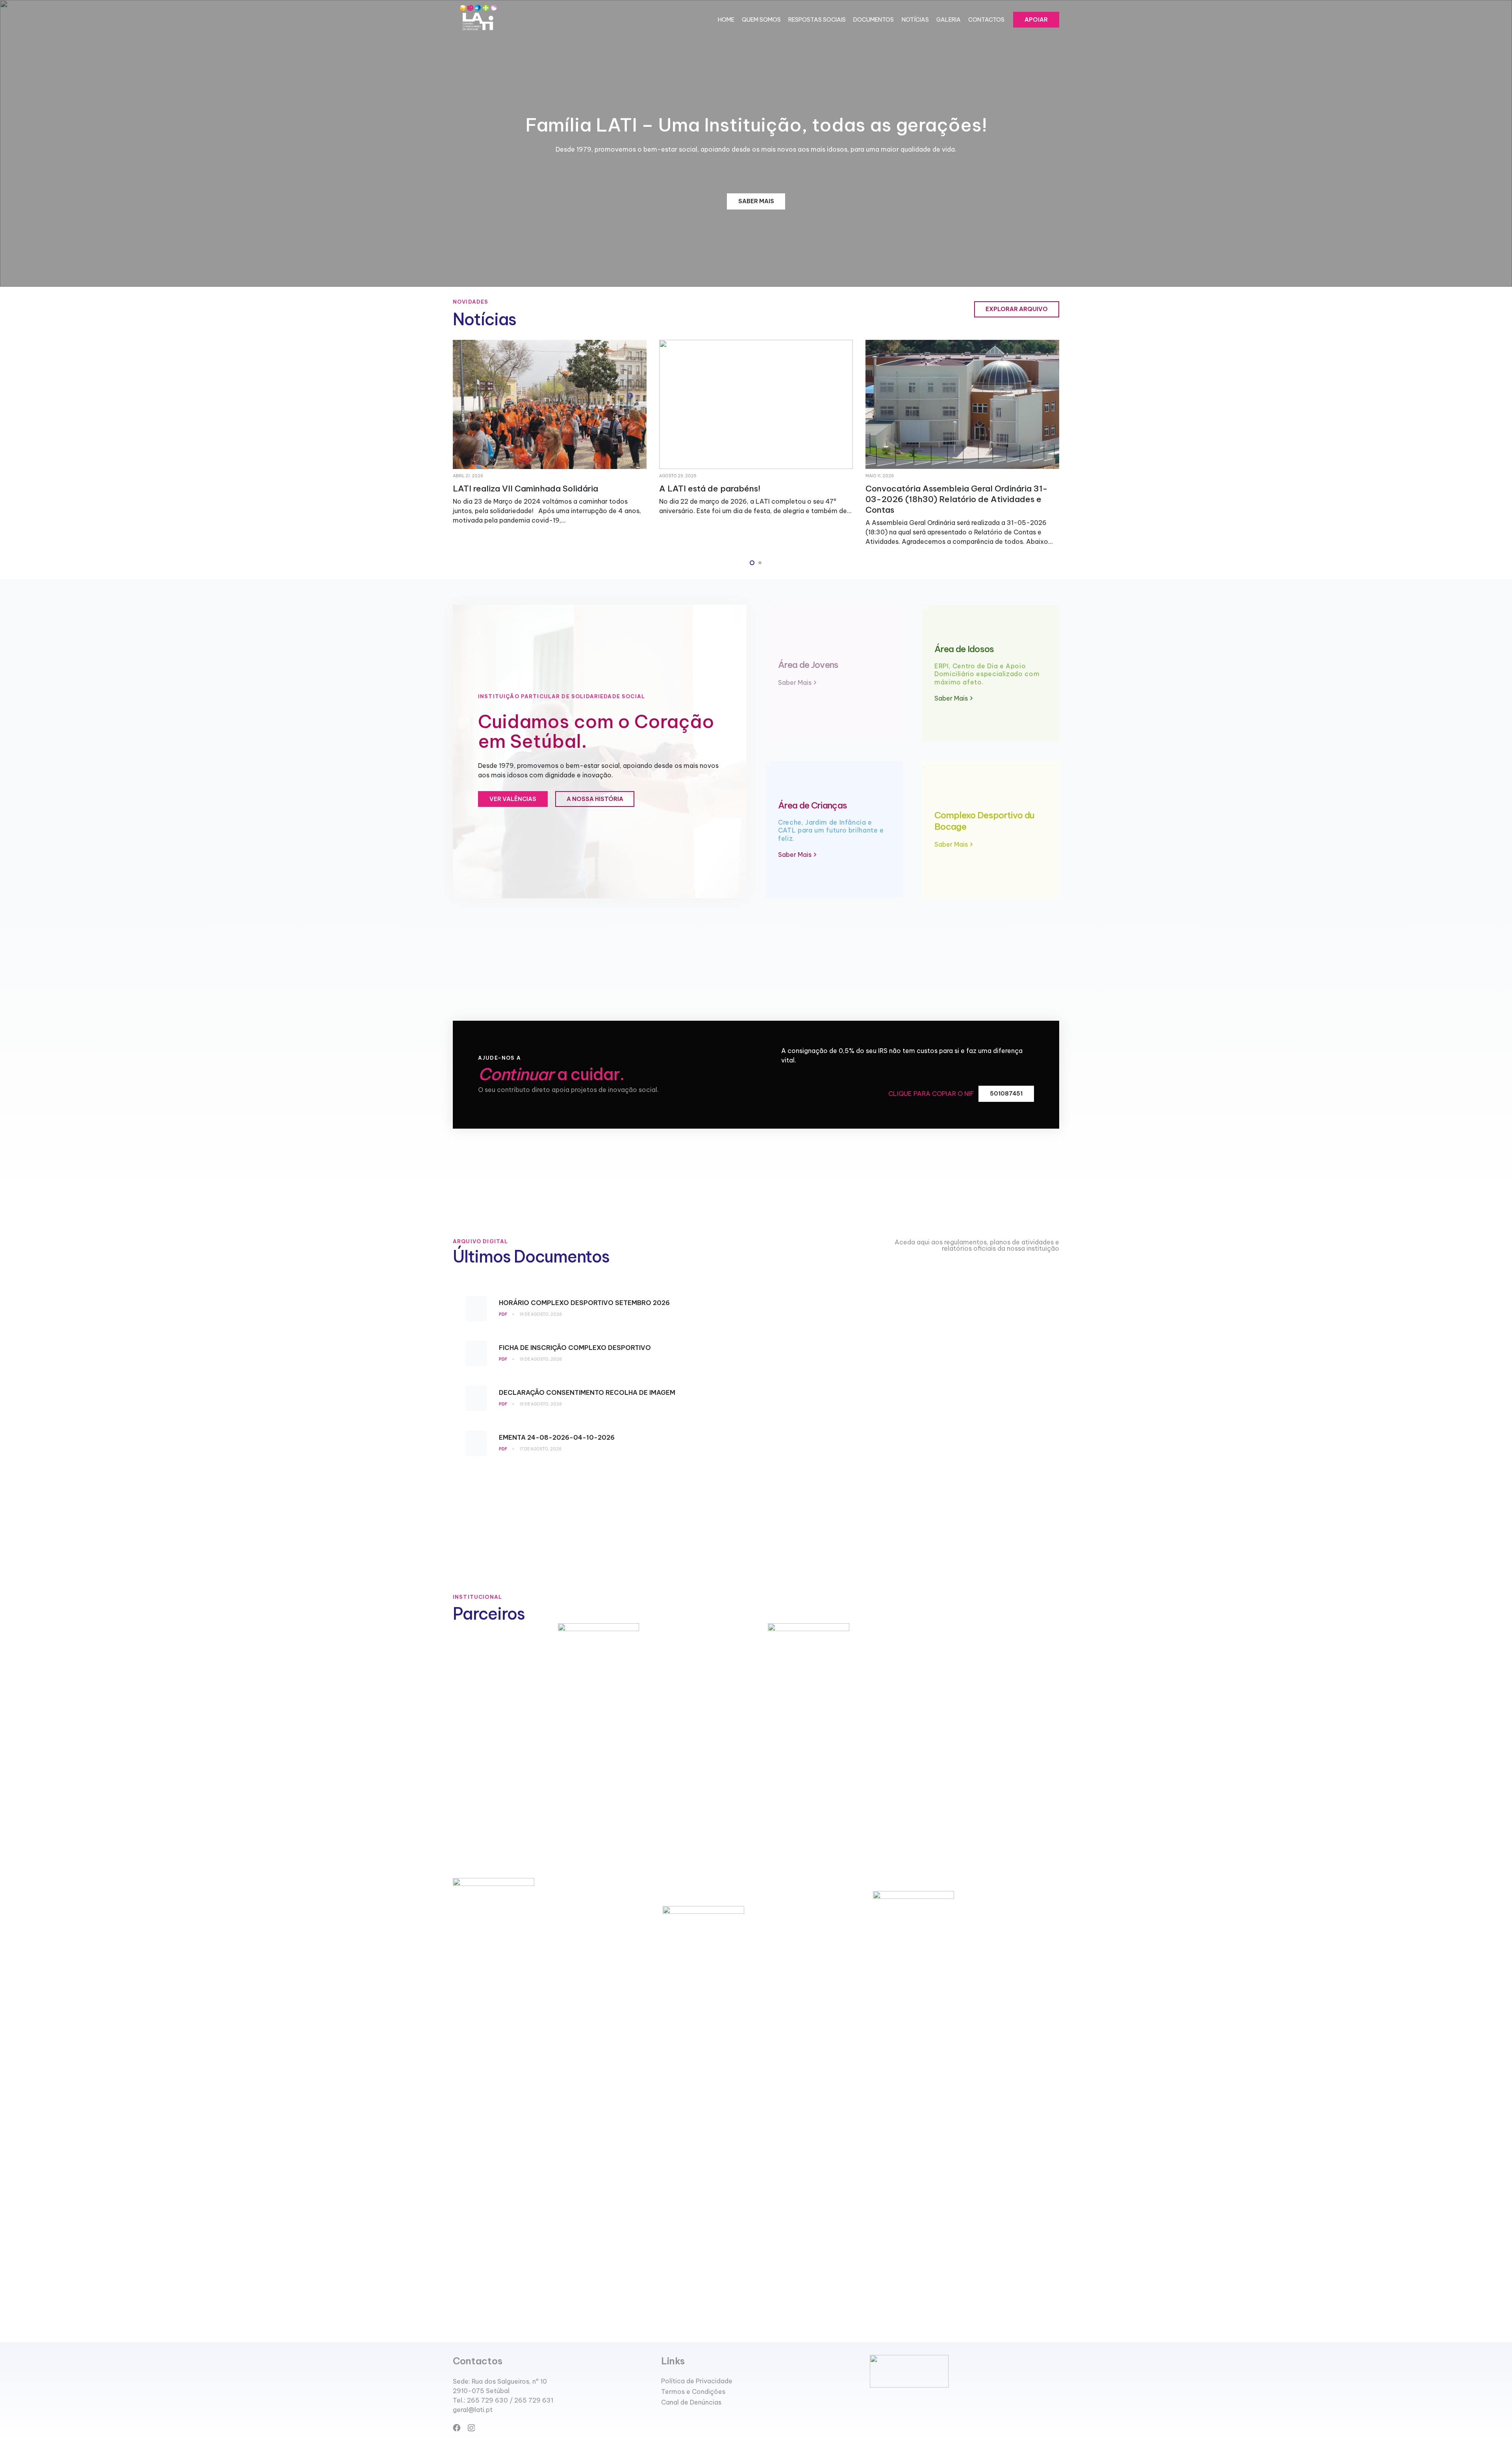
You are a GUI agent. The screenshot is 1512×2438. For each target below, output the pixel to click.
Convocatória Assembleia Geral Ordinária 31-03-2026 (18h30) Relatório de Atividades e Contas (544, 499)
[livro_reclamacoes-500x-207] (964, 2371)
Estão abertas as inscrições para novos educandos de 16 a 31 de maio (737, 494)
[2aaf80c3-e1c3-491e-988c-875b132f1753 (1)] (478, 20)
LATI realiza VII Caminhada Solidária (938, 489)
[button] (752, 563)
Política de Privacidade (697, 2381)
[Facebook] (457, 2428)
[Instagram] (471, 2428)
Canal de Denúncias (691, 2402)
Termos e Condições (693, 2392)
